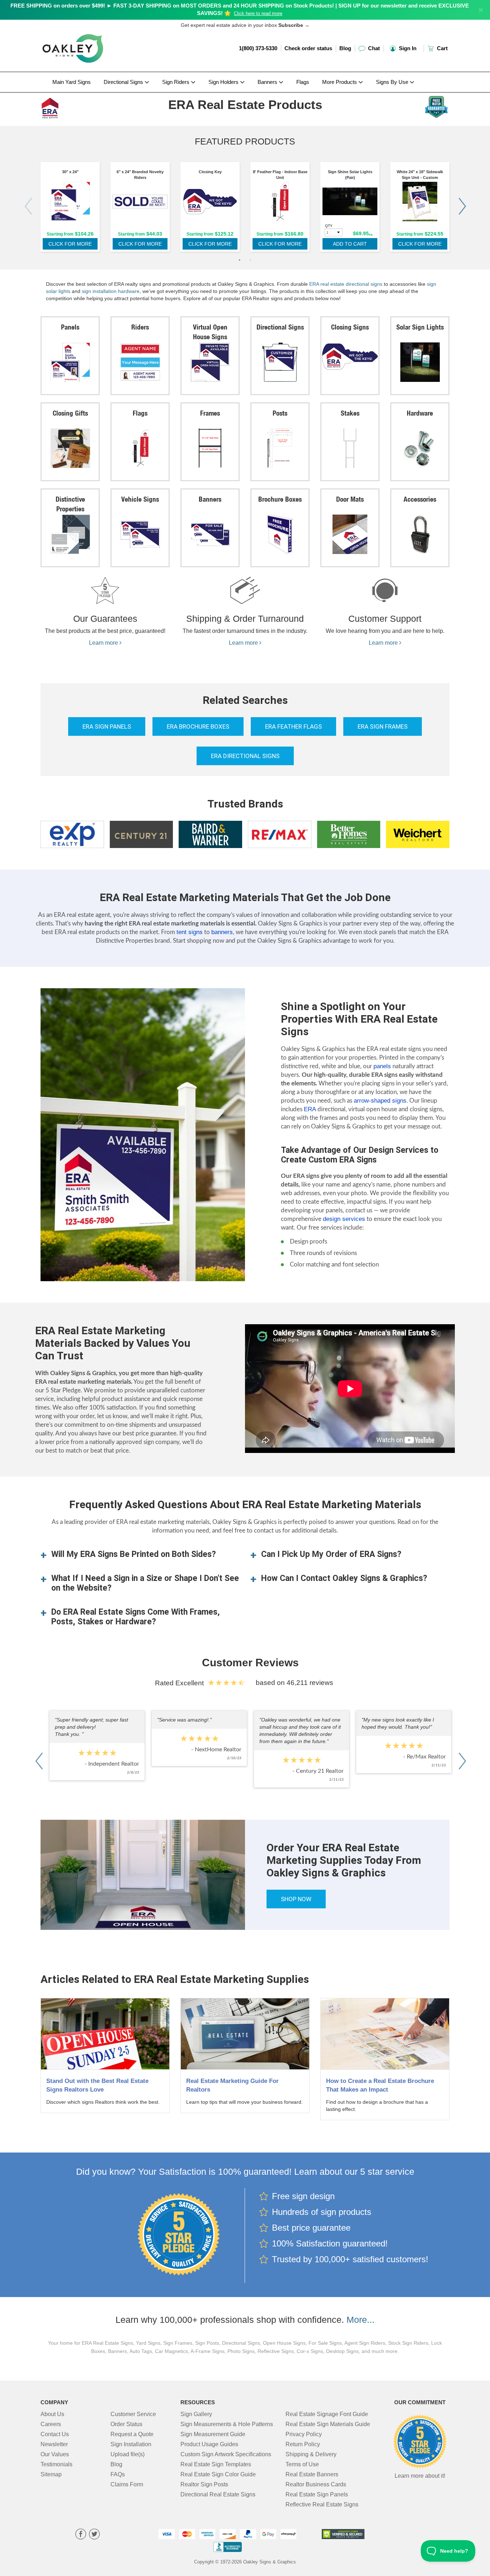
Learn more (104, 643)
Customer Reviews (250, 1663)
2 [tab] (250, 261)
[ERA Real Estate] (88, 106)
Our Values (55, 2454)
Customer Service (133, 2414)
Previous (28, 206)
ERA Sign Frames (383, 726)
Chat (373, 48)
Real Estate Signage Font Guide (327, 2414)
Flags (303, 82)
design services (344, 1219)
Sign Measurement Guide (213, 2434)
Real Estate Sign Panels (317, 2494)
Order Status (126, 2424)
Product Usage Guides (209, 2444)
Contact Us (55, 2434)
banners (222, 932)
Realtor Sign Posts (204, 2484)
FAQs (118, 2474)
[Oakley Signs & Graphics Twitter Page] (94, 2535)
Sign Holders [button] (224, 82)
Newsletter (54, 2444)
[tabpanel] (70, 209)
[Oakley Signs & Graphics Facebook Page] (81, 2535)
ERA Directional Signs (245, 756)
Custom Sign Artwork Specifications (226, 2454)
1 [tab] (240, 261)
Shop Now (296, 1899)
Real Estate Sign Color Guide (218, 2474)
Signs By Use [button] (393, 82)
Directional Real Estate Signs (218, 2494)
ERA (310, 1109)
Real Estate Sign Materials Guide (328, 2424)
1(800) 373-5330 (258, 48)
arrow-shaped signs (380, 1101)
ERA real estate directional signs (346, 284)
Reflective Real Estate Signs (322, 2504)
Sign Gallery (196, 2414)
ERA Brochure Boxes (198, 726)
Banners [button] (268, 82)
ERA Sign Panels (107, 726)
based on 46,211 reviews (295, 1683)
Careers (51, 2424)
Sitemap (51, 2474)
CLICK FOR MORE (70, 244)
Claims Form (127, 2484)
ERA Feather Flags (293, 726)
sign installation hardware (111, 291)
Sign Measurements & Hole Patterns (227, 2424)
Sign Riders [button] (176, 82)
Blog (345, 48)
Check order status (308, 48)
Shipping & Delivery (311, 2454)
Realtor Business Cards (316, 2484)
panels (382, 1066)
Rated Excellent (181, 1683)
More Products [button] (340, 82)
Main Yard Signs (72, 82)
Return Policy (303, 2444)
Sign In (407, 48)
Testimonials (56, 2464)
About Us (52, 2414)
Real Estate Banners (312, 2474)
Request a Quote (132, 2434)
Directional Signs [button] (124, 82)
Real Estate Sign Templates (216, 2464)
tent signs (190, 932)
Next (462, 206)
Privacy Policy (304, 2434)
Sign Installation (131, 2444)
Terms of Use (302, 2464)
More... (361, 2320)
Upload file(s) (128, 2454)
